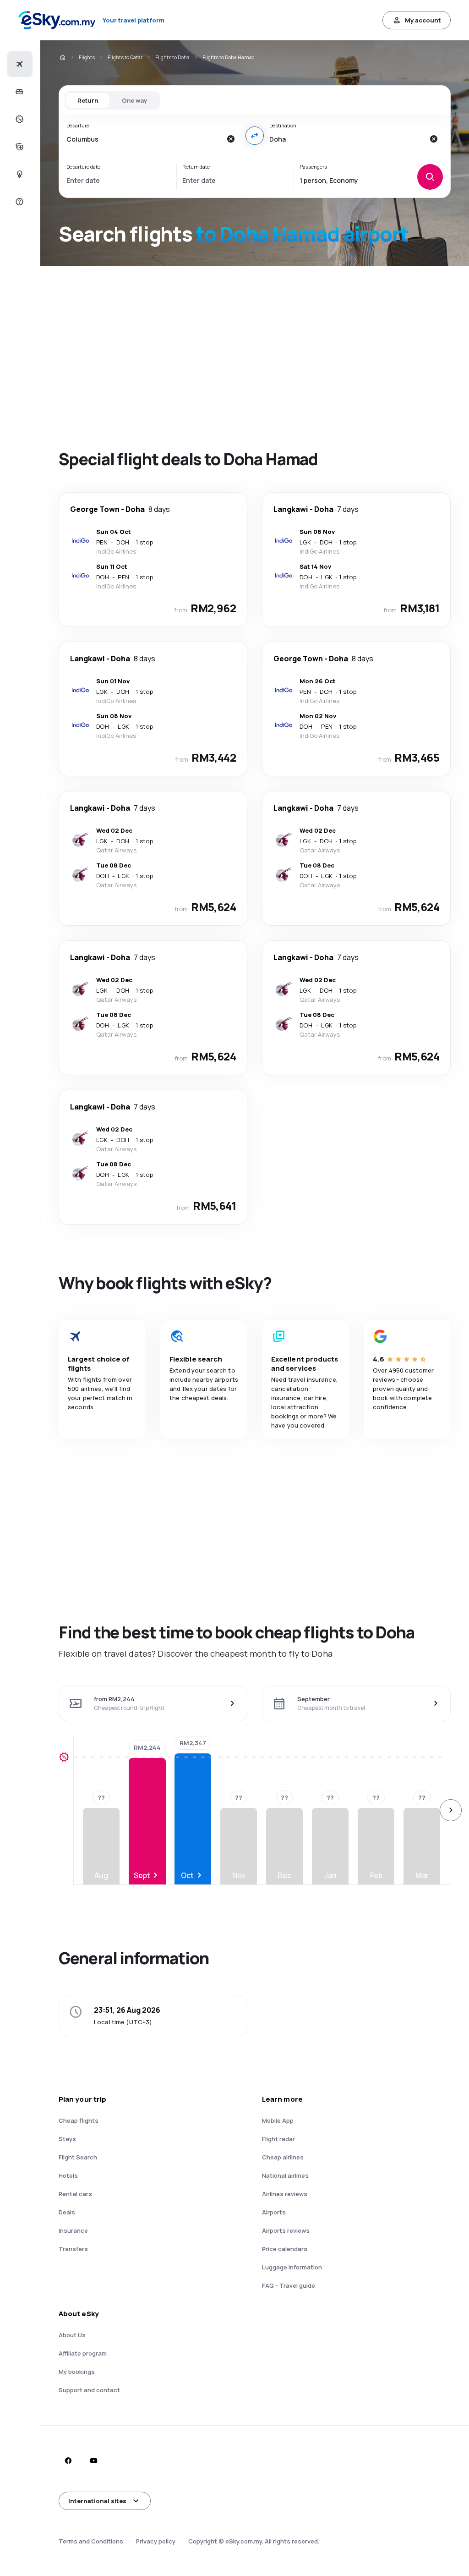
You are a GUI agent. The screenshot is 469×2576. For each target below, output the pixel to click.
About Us (72, 2335)
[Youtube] (93, 2461)
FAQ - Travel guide (289, 2285)
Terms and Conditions (91, 2541)
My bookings (77, 2372)
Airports (274, 2212)
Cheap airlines (283, 2157)
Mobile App (278, 2120)
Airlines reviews (285, 2194)
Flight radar (278, 2139)
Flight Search (78, 2157)
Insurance (73, 2230)
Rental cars (75, 2194)
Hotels (68, 2175)
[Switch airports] (255, 136)
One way (134, 100)
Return (88, 100)
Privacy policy (156, 2541)
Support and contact (89, 2390)
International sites (97, 2501)
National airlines (285, 2175)
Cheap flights (79, 2120)
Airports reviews (286, 2230)
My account (423, 20)
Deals (67, 2212)
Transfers (73, 2249)
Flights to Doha (172, 57)
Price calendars (285, 2249)
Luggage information (292, 2267)
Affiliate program (83, 2353)
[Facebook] (68, 2461)
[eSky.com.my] (62, 57)
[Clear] (231, 139)
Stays (67, 2139)
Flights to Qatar (125, 57)
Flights (87, 57)
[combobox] (144, 139)
